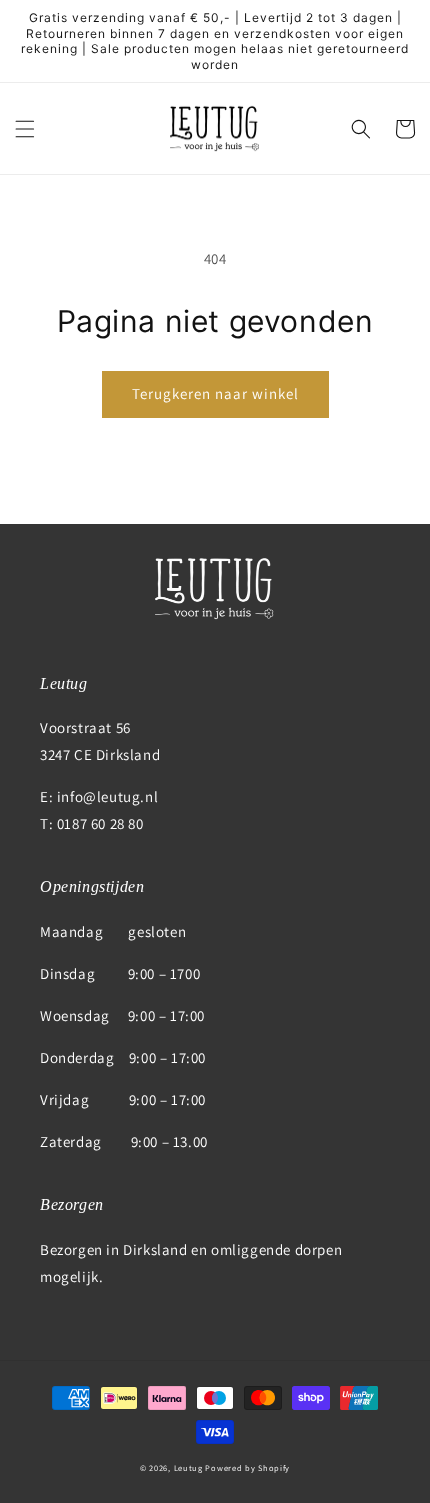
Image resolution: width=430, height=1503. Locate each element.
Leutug (188, 1467)
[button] (25, 129)
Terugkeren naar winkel (215, 393)
